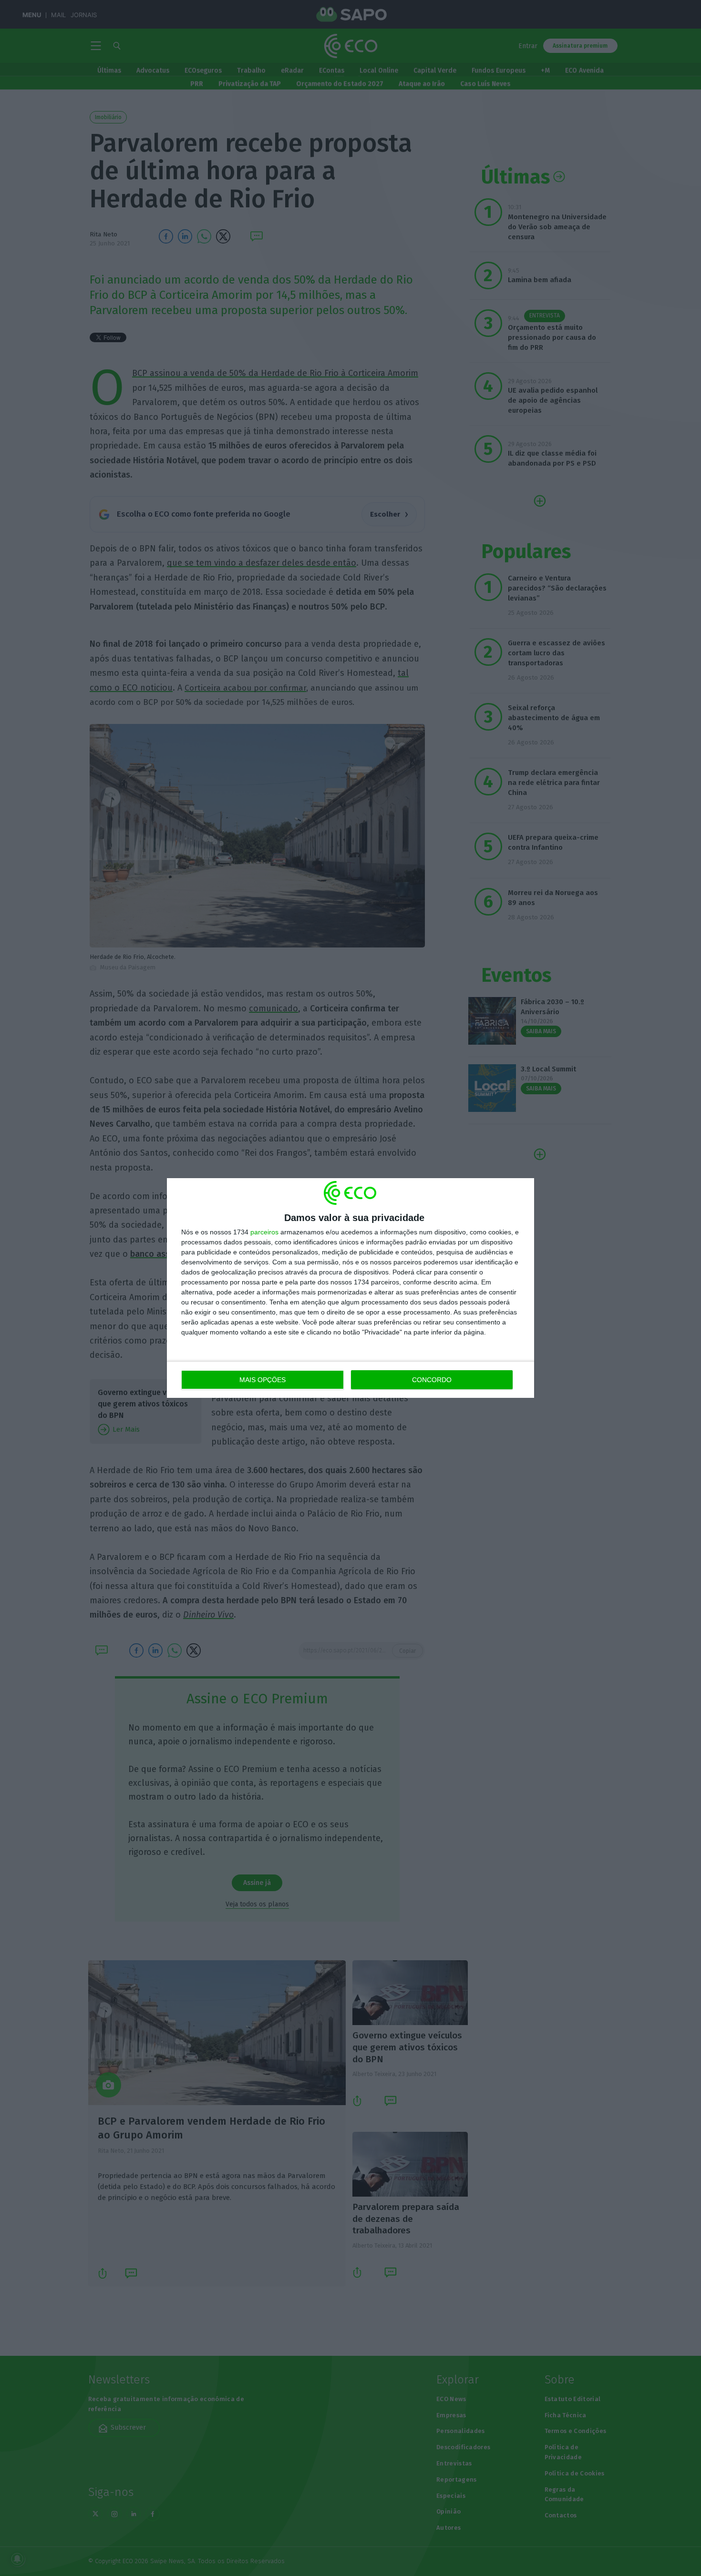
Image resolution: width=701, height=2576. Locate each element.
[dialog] (350, 1288)
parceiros (264, 1232)
